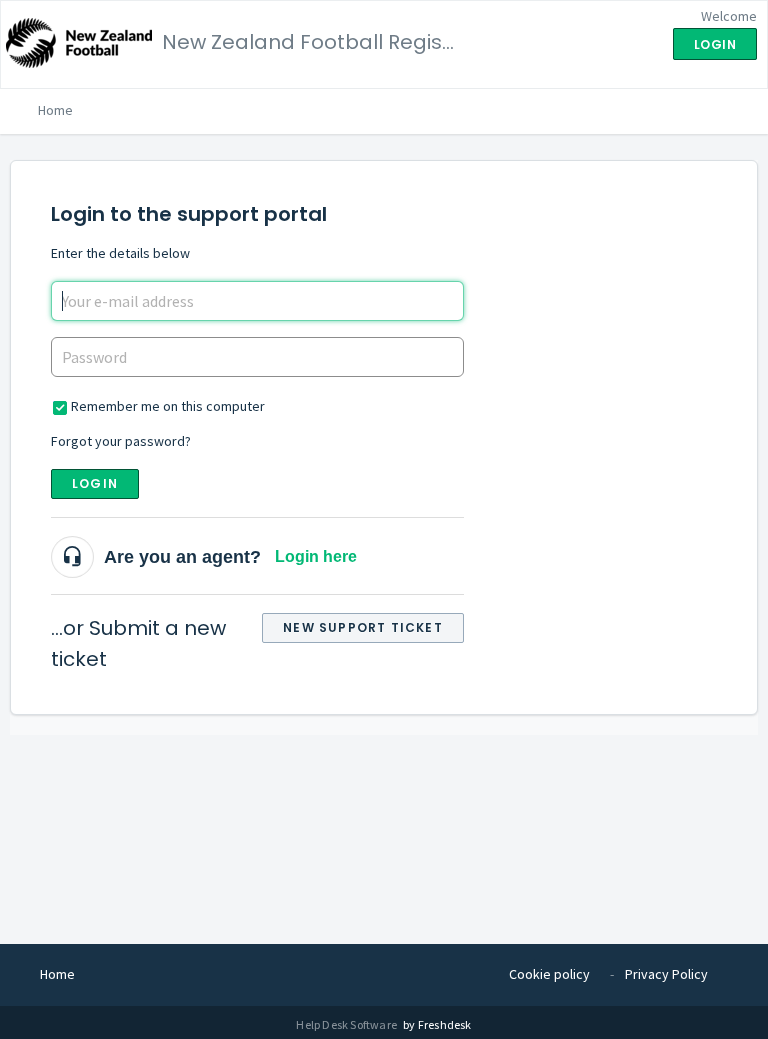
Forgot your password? (121, 441)
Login (95, 483)
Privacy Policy (666, 974)
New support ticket (363, 627)
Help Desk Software (347, 1024)
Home (55, 110)
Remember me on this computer (168, 406)
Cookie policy (549, 974)
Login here (316, 556)
